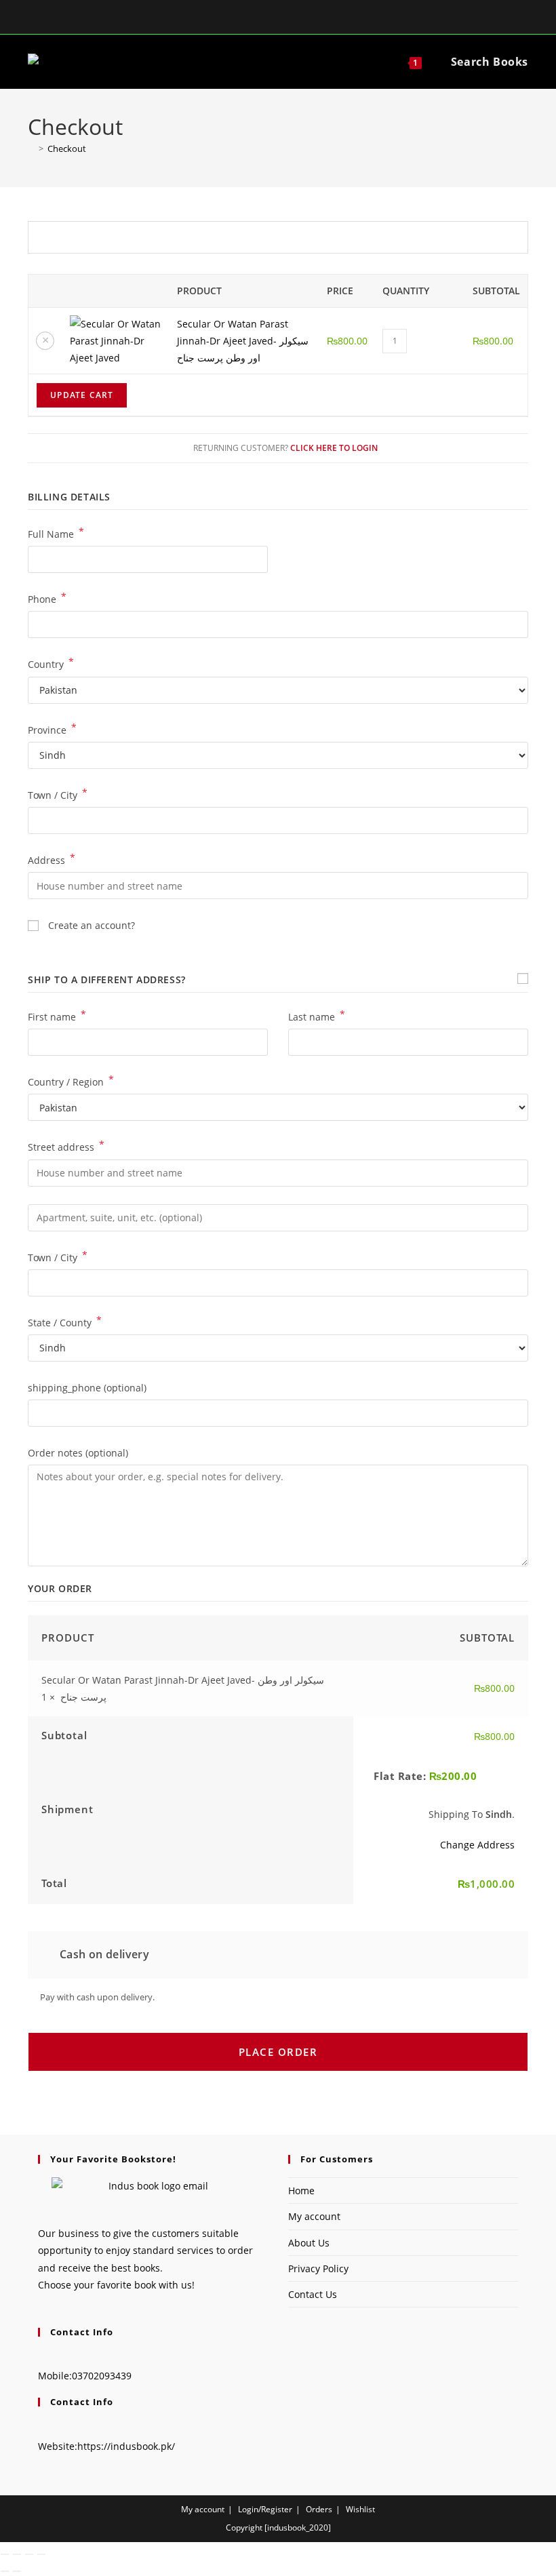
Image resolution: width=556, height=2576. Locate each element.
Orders (319, 2509)
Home (301, 2191)
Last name (317, 1016)
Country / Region (71, 1081)
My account (314, 2216)
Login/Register (265, 2509)
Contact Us (313, 2294)
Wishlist (360, 2509)
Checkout (67, 148)
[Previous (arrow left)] (5, 2571)
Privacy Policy (318, 2268)
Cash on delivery (103, 1954)
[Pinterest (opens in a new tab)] (296, 18)
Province (52, 729)
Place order (278, 2052)
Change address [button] (477, 1845)
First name (57, 1016)
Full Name (56, 533)
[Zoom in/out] (5, 2554)
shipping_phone (87, 1388)
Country (51, 663)
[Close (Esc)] (41, 2554)
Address (52, 859)
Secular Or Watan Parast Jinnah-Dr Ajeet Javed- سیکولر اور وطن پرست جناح (243, 341)
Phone (47, 598)
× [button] (45, 340)
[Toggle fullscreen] (17, 2554)
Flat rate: (425, 1776)
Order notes (78, 1453)
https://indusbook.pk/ (126, 2446)
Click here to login (334, 448)
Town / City (58, 794)
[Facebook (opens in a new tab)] (262, 18)
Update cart (82, 395)
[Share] (29, 2554)
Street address (66, 1146)
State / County (65, 1322)
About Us (309, 2243)
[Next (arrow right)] (17, 2571)
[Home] (31, 148)
